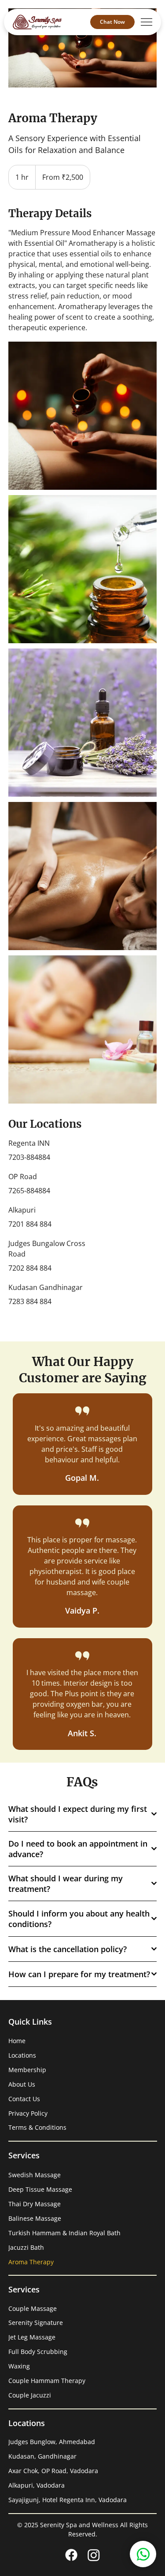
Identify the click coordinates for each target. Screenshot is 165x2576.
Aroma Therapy (31, 2262)
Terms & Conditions (37, 2127)
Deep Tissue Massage (40, 2189)
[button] (143, 2554)
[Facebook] (71, 2555)
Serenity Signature (36, 2323)
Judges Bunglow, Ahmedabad (52, 2442)
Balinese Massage (35, 2218)
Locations (22, 2055)
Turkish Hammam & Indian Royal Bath (64, 2233)
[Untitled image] (82, 416)
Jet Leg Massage (32, 2337)
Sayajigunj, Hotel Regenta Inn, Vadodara (68, 2500)
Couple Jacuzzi (30, 2395)
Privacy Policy (28, 2113)
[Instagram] (94, 2555)
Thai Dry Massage (35, 2204)
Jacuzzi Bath (26, 2247)
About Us (22, 2084)
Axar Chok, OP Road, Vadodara (53, 2471)
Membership (27, 2070)
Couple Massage (33, 2308)
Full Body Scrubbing (38, 2352)
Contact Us (24, 2099)
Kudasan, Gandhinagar (42, 2456)
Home (17, 2041)
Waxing (19, 2366)
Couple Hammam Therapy (47, 2381)
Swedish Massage (35, 2175)
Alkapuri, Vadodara (37, 2485)
